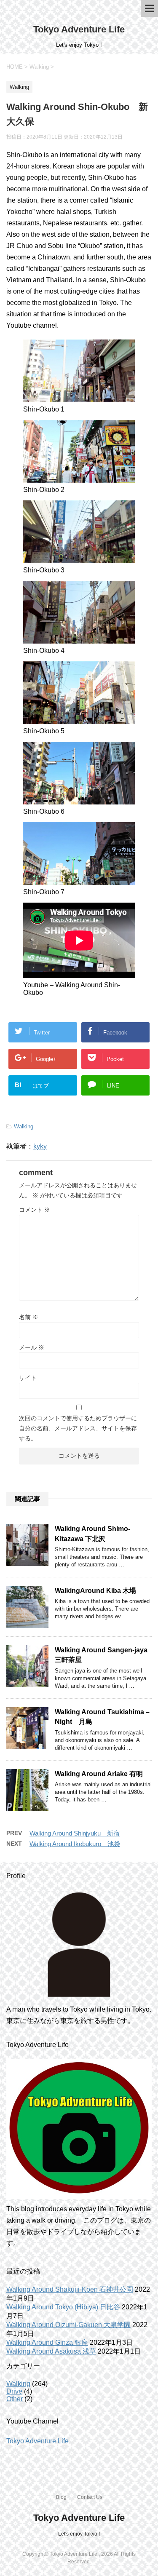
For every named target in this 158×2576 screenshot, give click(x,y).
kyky (40, 1146)
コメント (35, 1210)
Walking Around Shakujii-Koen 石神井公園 (70, 2289)
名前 (29, 1317)
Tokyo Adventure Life (79, 29)
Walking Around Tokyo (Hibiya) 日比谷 (63, 2307)
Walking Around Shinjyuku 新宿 (75, 1833)
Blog (61, 2497)
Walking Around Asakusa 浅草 (51, 2351)
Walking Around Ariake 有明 (99, 1774)
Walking (24, 1126)
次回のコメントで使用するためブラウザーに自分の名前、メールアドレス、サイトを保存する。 (78, 1428)
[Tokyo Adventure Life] (79, 1945)
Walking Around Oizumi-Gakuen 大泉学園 (68, 2325)
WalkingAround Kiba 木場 (95, 1591)
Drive (14, 2391)
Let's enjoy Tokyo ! (79, 2534)
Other (15, 2399)
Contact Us (90, 2497)
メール (32, 1347)
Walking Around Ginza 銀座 (47, 2342)
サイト (28, 1378)
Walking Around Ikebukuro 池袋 (75, 1844)
